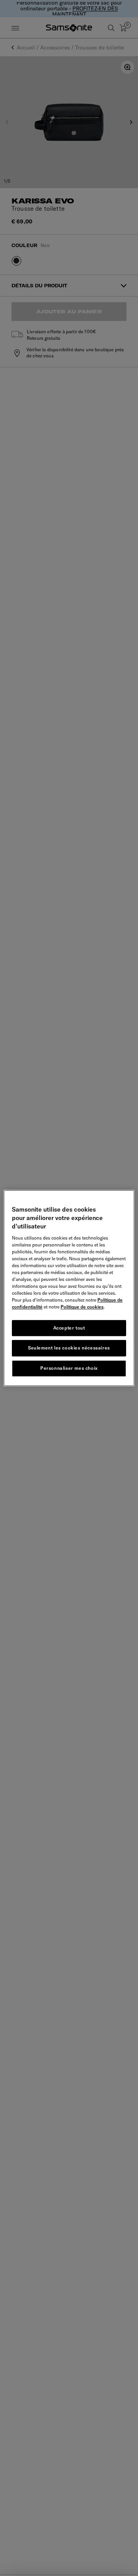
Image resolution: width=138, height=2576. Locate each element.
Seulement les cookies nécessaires (69, 1348)
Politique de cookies (82, 1307)
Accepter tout (69, 1328)
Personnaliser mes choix (69, 1368)
